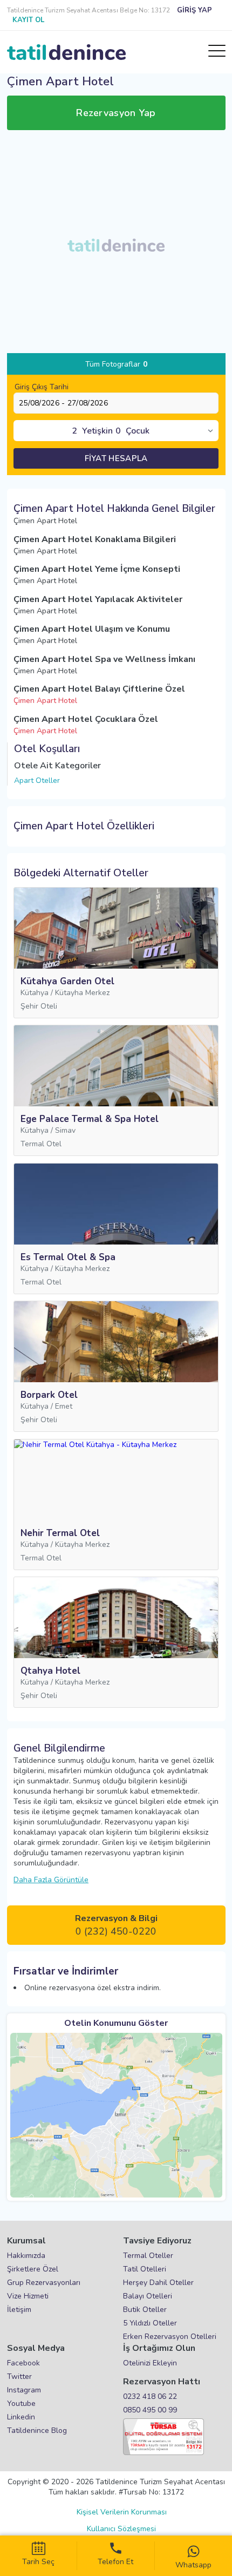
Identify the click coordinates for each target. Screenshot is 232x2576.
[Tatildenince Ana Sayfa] (66, 52)
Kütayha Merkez (82, 993)
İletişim (19, 2310)
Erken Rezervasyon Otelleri (170, 2337)
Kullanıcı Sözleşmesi (121, 2529)
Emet (64, 1406)
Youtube (21, 2403)
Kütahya (35, 993)
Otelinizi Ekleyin (150, 2363)
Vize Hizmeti (28, 2296)
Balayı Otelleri (148, 2296)
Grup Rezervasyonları (44, 2283)
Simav (65, 1130)
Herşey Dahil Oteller (158, 2283)
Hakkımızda (26, 2256)
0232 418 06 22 (150, 2396)
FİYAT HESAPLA (116, 458)
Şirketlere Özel (33, 2269)
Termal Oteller (148, 2256)
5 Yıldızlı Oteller (150, 2323)
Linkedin (21, 2417)
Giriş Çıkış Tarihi (42, 387)
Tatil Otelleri (145, 2269)
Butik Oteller (145, 2310)
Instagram (24, 2390)
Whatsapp (193, 2565)
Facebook (23, 2363)
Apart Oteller (37, 780)
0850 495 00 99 (150, 2410)
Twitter (19, 2376)
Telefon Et (115, 2562)
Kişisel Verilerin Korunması (122, 2512)
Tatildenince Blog (37, 2430)
